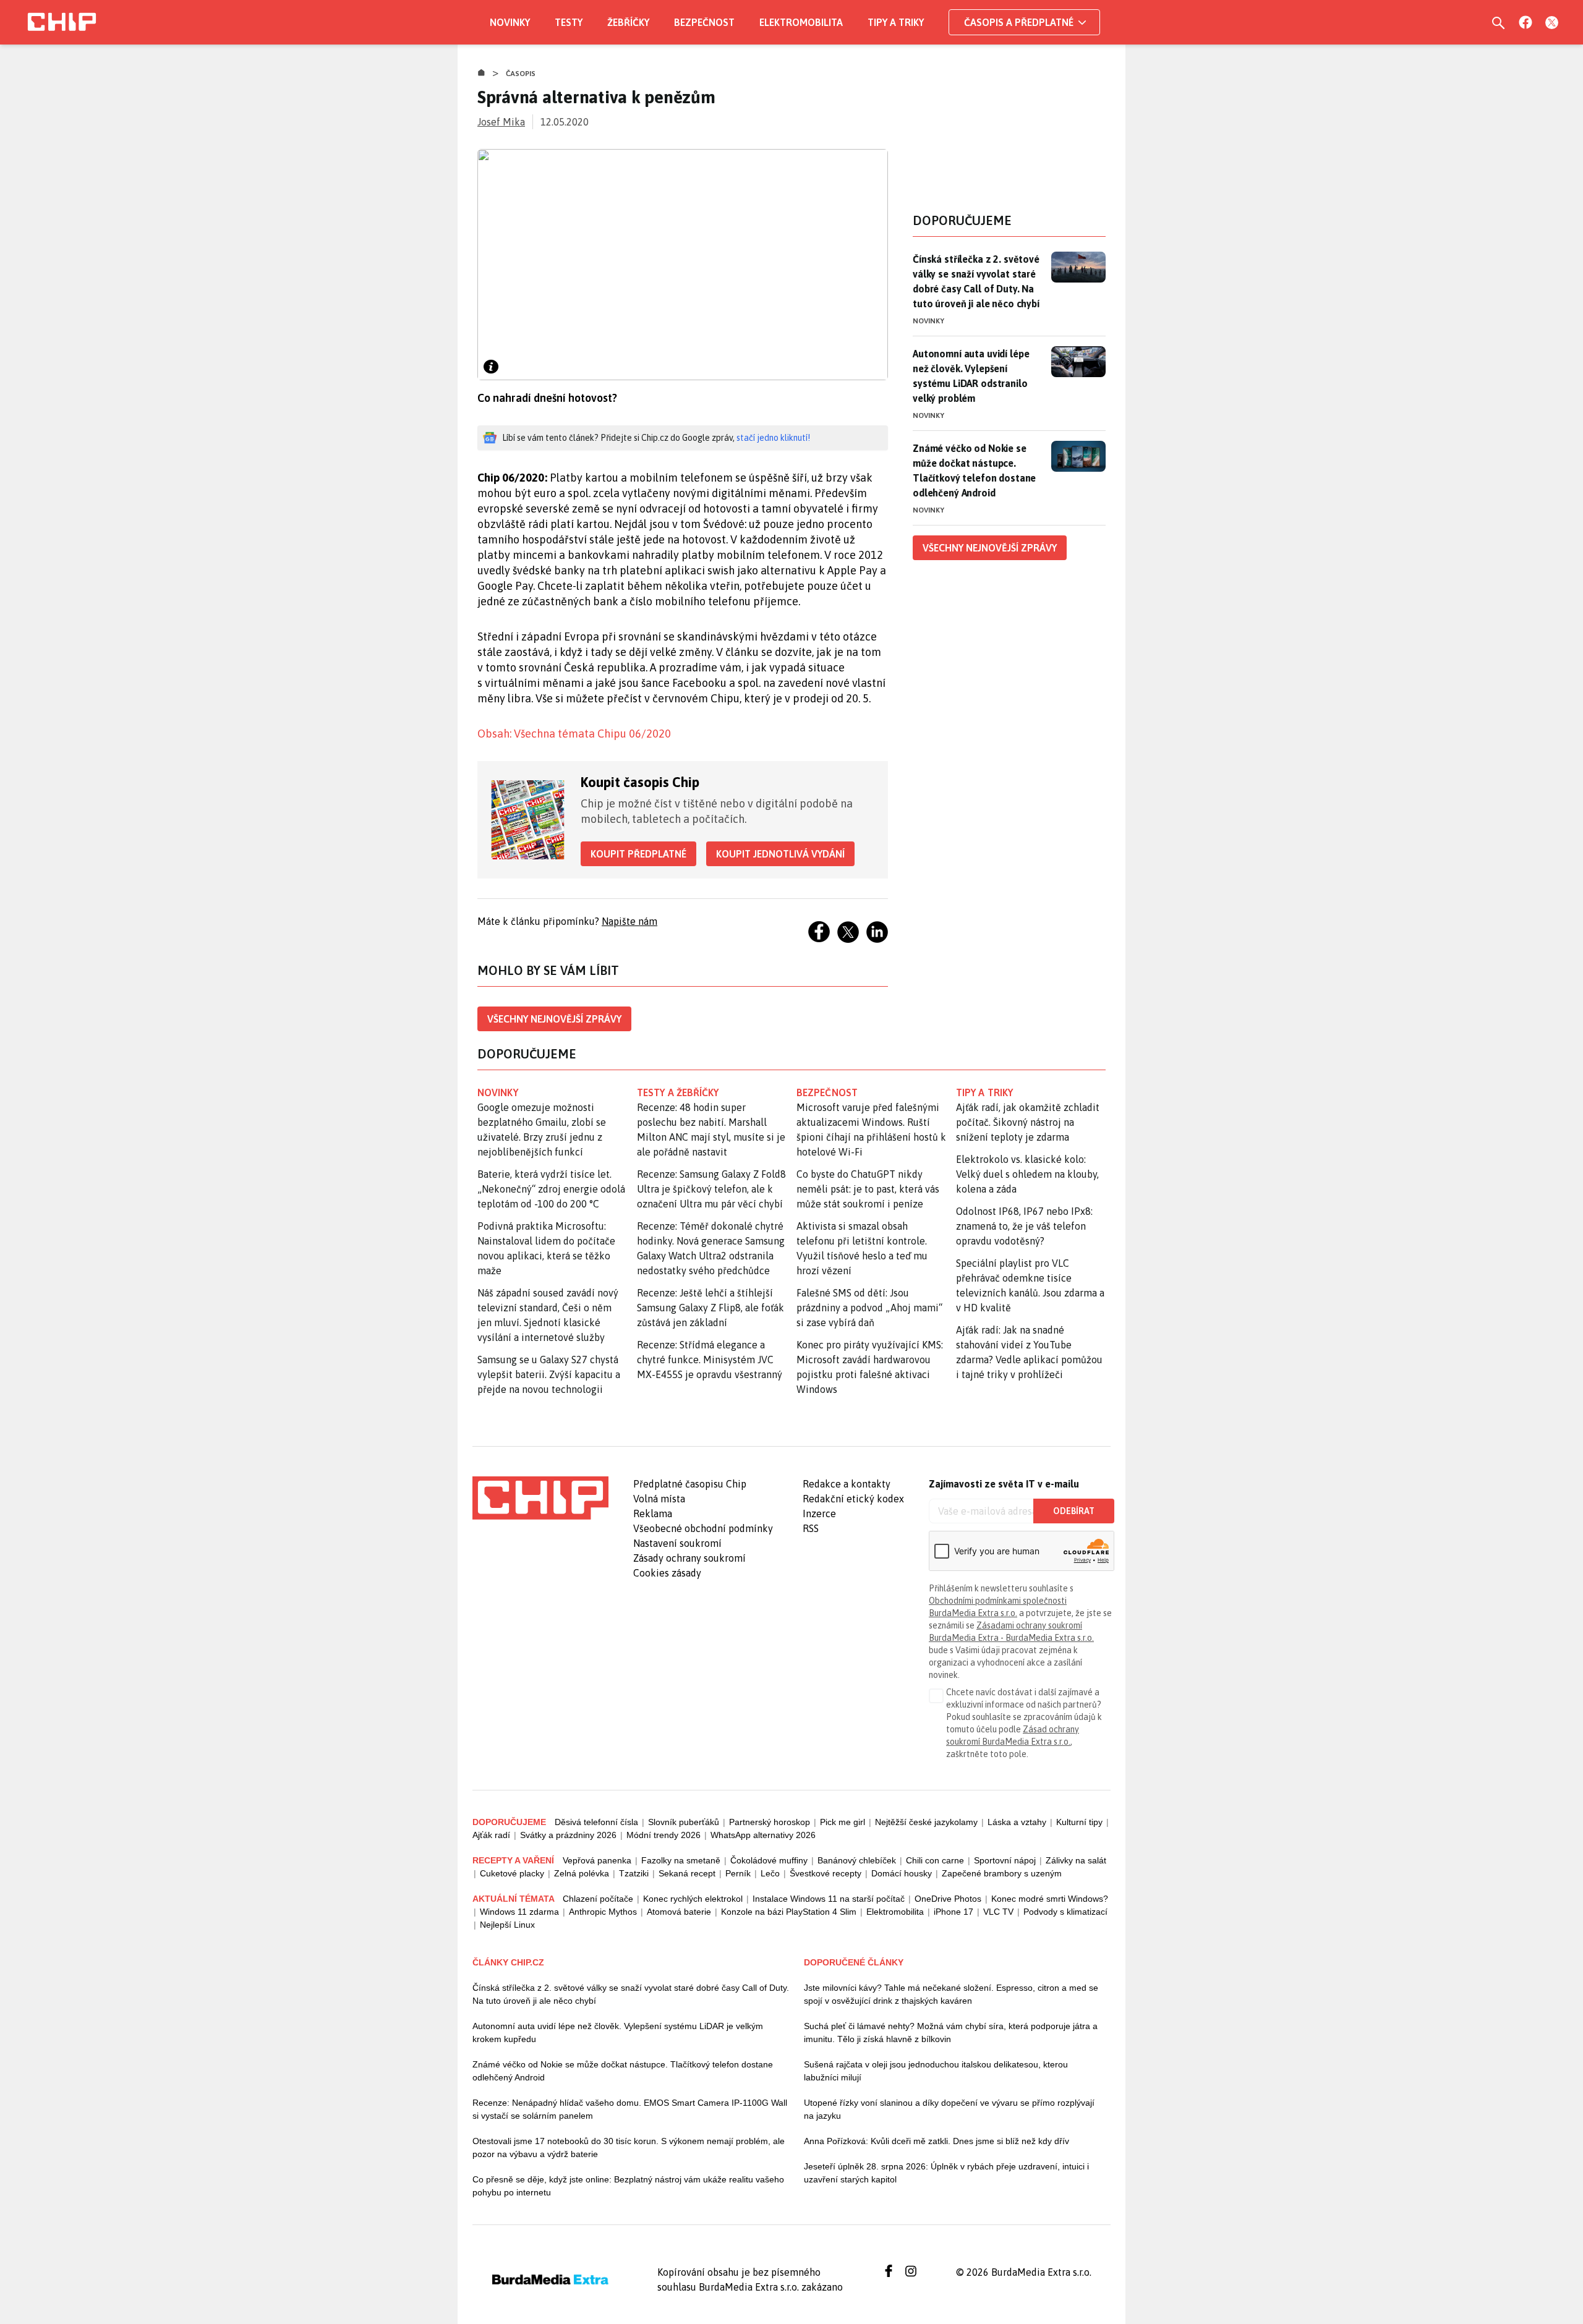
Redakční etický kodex (853, 1499)
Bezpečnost (704, 22)
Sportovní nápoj (1005, 1860)
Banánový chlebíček (857, 1860)
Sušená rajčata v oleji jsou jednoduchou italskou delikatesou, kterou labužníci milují (936, 2071)
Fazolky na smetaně (681, 1860)
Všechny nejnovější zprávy (554, 1019)
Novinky (510, 22)
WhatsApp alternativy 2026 (763, 1835)
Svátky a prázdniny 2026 (568, 1835)
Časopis (521, 74)
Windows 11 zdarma (519, 1912)
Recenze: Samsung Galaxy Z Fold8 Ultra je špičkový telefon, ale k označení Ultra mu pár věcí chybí (711, 1189)
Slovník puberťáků (684, 1822)
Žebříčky (628, 22)
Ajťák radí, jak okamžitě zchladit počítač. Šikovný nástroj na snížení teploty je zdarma (1028, 1122)
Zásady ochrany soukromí (689, 1558)
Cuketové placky (512, 1873)
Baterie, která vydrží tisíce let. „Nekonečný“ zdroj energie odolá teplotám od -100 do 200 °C (551, 1189)
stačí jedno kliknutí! (773, 438)
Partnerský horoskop (770, 1822)
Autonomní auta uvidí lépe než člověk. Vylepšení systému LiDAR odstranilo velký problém (971, 376)
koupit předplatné (638, 854)
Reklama (653, 1513)
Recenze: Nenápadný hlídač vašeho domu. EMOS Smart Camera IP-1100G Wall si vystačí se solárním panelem (630, 2109)
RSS (811, 1528)
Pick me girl (843, 1822)
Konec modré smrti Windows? (1050, 1899)
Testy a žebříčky (678, 1092)
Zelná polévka (582, 1873)
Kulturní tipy (1079, 1822)
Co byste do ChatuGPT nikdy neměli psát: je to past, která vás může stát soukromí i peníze (868, 1189)
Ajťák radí (491, 1835)
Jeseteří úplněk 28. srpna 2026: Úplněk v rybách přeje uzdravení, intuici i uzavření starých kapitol (946, 2173)
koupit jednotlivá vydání (780, 854)
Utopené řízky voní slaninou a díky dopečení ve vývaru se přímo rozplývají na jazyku (949, 2109)
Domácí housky (902, 1873)
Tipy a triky (896, 22)
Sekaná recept (687, 1873)
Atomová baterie (679, 1912)
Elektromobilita (801, 22)
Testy (569, 22)
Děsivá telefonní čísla (596, 1822)
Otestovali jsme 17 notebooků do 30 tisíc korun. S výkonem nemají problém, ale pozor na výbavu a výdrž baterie (629, 2147)
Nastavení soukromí (677, 1543)
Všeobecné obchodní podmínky (703, 1528)
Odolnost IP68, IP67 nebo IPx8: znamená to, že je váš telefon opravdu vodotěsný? (1024, 1226)
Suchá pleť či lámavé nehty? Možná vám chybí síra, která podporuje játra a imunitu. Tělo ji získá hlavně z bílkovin (951, 2032)
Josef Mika (501, 122)
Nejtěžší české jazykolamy (926, 1822)
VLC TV (998, 1912)
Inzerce (819, 1513)
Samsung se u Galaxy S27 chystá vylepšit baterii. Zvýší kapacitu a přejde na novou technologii (549, 1374)
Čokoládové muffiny (769, 1860)
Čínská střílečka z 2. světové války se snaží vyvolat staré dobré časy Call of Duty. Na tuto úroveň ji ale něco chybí (976, 281)
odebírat (1074, 1511)
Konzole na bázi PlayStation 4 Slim (789, 1912)
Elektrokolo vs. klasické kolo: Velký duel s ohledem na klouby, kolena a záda (1027, 1174)
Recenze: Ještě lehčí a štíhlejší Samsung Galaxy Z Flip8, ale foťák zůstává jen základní (710, 1308)
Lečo (770, 1873)
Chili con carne (935, 1860)
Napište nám (629, 921)
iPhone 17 (954, 1912)
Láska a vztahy (1017, 1822)
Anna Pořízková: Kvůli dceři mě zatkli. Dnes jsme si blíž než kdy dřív (937, 2141)
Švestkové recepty (826, 1873)
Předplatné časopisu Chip (690, 1484)
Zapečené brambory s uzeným (1002, 1873)
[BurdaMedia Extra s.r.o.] (540, 1498)
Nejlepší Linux (507, 1925)
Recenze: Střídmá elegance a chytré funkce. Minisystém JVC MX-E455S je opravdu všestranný (710, 1360)
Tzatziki (634, 1873)
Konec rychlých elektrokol (693, 1899)
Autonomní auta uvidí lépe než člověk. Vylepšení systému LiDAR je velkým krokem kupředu (618, 2032)
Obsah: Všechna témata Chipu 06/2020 (574, 734)
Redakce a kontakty (847, 1484)
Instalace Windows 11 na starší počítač (829, 1899)
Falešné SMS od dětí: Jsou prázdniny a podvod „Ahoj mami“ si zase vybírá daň (869, 1308)
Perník (738, 1873)
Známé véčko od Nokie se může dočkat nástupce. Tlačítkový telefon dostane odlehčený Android (974, 470)
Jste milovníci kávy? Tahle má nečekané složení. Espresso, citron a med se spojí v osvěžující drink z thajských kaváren (951, 1994)
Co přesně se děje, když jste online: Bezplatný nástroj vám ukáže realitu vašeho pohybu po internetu (628, 2186)
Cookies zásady (667, 1573)
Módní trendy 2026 (663, 1835)
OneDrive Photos (948, 1899)
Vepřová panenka (597, 1860)
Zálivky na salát (1076, 1860)
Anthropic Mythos (603, 1912)
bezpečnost (827, 1092)
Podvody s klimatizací (1065, 1912)
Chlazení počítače (598, 1899)
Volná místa (659, 1499)
